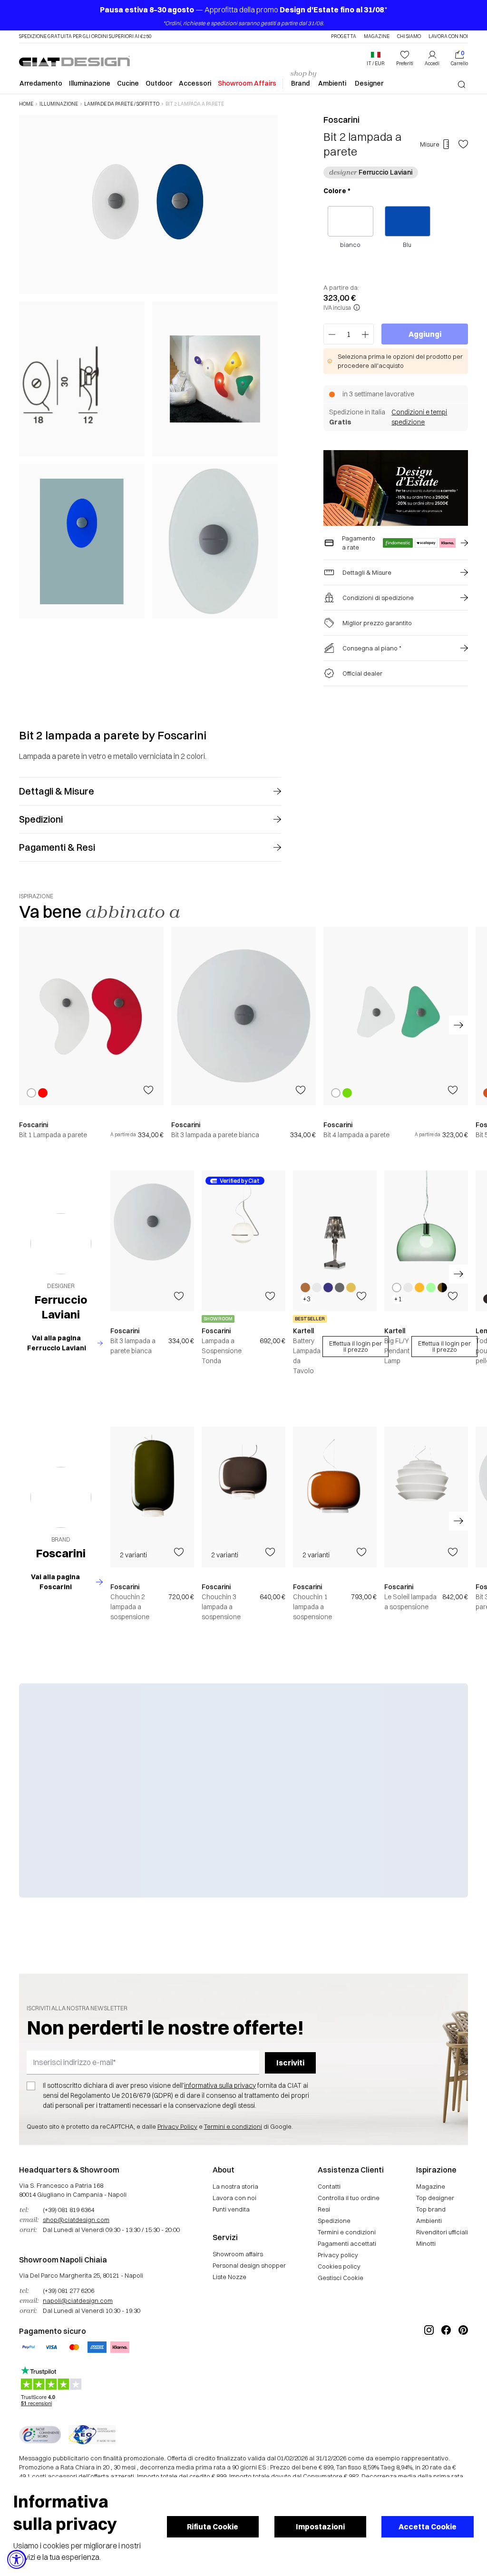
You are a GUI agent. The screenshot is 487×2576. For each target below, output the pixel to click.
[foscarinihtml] (61, 1497)
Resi (324, 2209)
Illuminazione (90, 83)
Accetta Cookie (428, 2527)
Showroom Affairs (247, 83)
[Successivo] (268, 366)
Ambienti (332, 83)
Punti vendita (231, 2209)
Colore (337, 191)
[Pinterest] (463, 2362)
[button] (376, 59)
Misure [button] (430, 144)
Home (26, 104)
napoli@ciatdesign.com (78, 2301)
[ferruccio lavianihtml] (61, 1244)
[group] (91, 1033)
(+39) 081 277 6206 (68, 2291)
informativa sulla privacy (220, 2085)
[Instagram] (429, 2362)
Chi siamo (409, 37)
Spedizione (334, 2221)
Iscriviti (290, 2063)
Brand (300, 83)
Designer (369, 83)
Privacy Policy (177, 2126)
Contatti (329, 2186)
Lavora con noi (448, 37)
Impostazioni (320, 2527)
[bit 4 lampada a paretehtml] (396, 1016)
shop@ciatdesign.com (76, 2220)
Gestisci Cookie (341, 2278)
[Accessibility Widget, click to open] (17, 2559)
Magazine (377, 37)
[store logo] (74, 61)
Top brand (431, 2209)
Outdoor (159, 83)
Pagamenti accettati (347, 2243)
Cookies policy (339, 2266)
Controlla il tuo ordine (349, 2198)
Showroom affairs (238, 2254)
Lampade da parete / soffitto (122, 104)
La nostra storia (235, 2186)
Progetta (344, 37)
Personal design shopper (249, 2265)
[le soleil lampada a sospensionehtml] (426, 1497)
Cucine (128, 83)
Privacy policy (338, 2255)
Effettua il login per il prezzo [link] (356, 1346)
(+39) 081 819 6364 (68, 2210)
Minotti (426, 2243)
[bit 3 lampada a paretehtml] (243, 1016)
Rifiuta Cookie (213, 2527)
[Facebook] (446, 2362)
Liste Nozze (229, 2277)
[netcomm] (40, 2435)
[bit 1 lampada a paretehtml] (91, 1016)
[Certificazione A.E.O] (92, 2435)
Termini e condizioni (233, 2126)
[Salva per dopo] (463, 144)
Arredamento (41, 83)
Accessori (195, 83)
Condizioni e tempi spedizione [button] (419, 417)
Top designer (435, 2198)
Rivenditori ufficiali (442, 2232)
